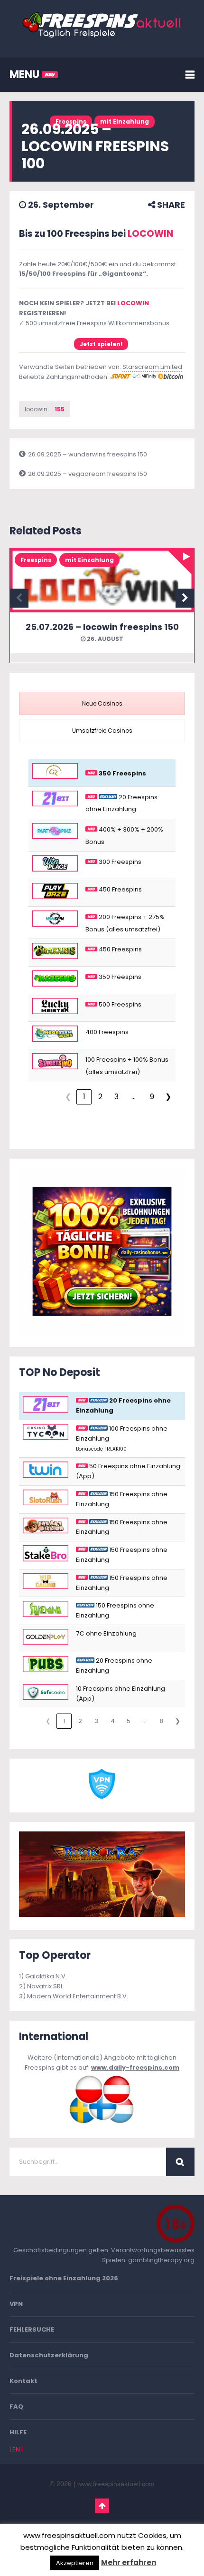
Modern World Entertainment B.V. (78, 1996)
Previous (19, 598)
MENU (26, 74)
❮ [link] (68, 1097)
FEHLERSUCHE (32, 2329)
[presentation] (102, 703)
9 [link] (152, 1097)
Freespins (36, 560)
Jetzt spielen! (101, 344)
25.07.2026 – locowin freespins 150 (102, 627)
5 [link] (129, 1721)
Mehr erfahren (129, 2562)
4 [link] (113, 1721)
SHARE (170, 205)
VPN (16, 2304)
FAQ (16, 2407)
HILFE (18, 2432)
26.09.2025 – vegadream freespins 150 (88, 474)
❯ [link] (168, 1097)
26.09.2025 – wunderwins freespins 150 (88, 454)
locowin (45, 409)
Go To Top (102, 2506)
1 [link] (84, 1097)
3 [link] (116, 1097)
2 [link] (100, 1097)
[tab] (102, 703)
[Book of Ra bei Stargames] (102, 1915)
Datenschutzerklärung (49, 2355)
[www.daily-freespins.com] (102, 2123)
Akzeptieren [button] (75, 2563)
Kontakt (23, 2381)
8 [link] (161, 1721)
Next (185, 598)
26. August (104, 639)
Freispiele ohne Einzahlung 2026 (64, 2278)
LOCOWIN (150, 234)
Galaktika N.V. (46, 1976)
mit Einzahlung (125, 121)
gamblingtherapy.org (161, 2260)
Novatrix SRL (45, 1986)
